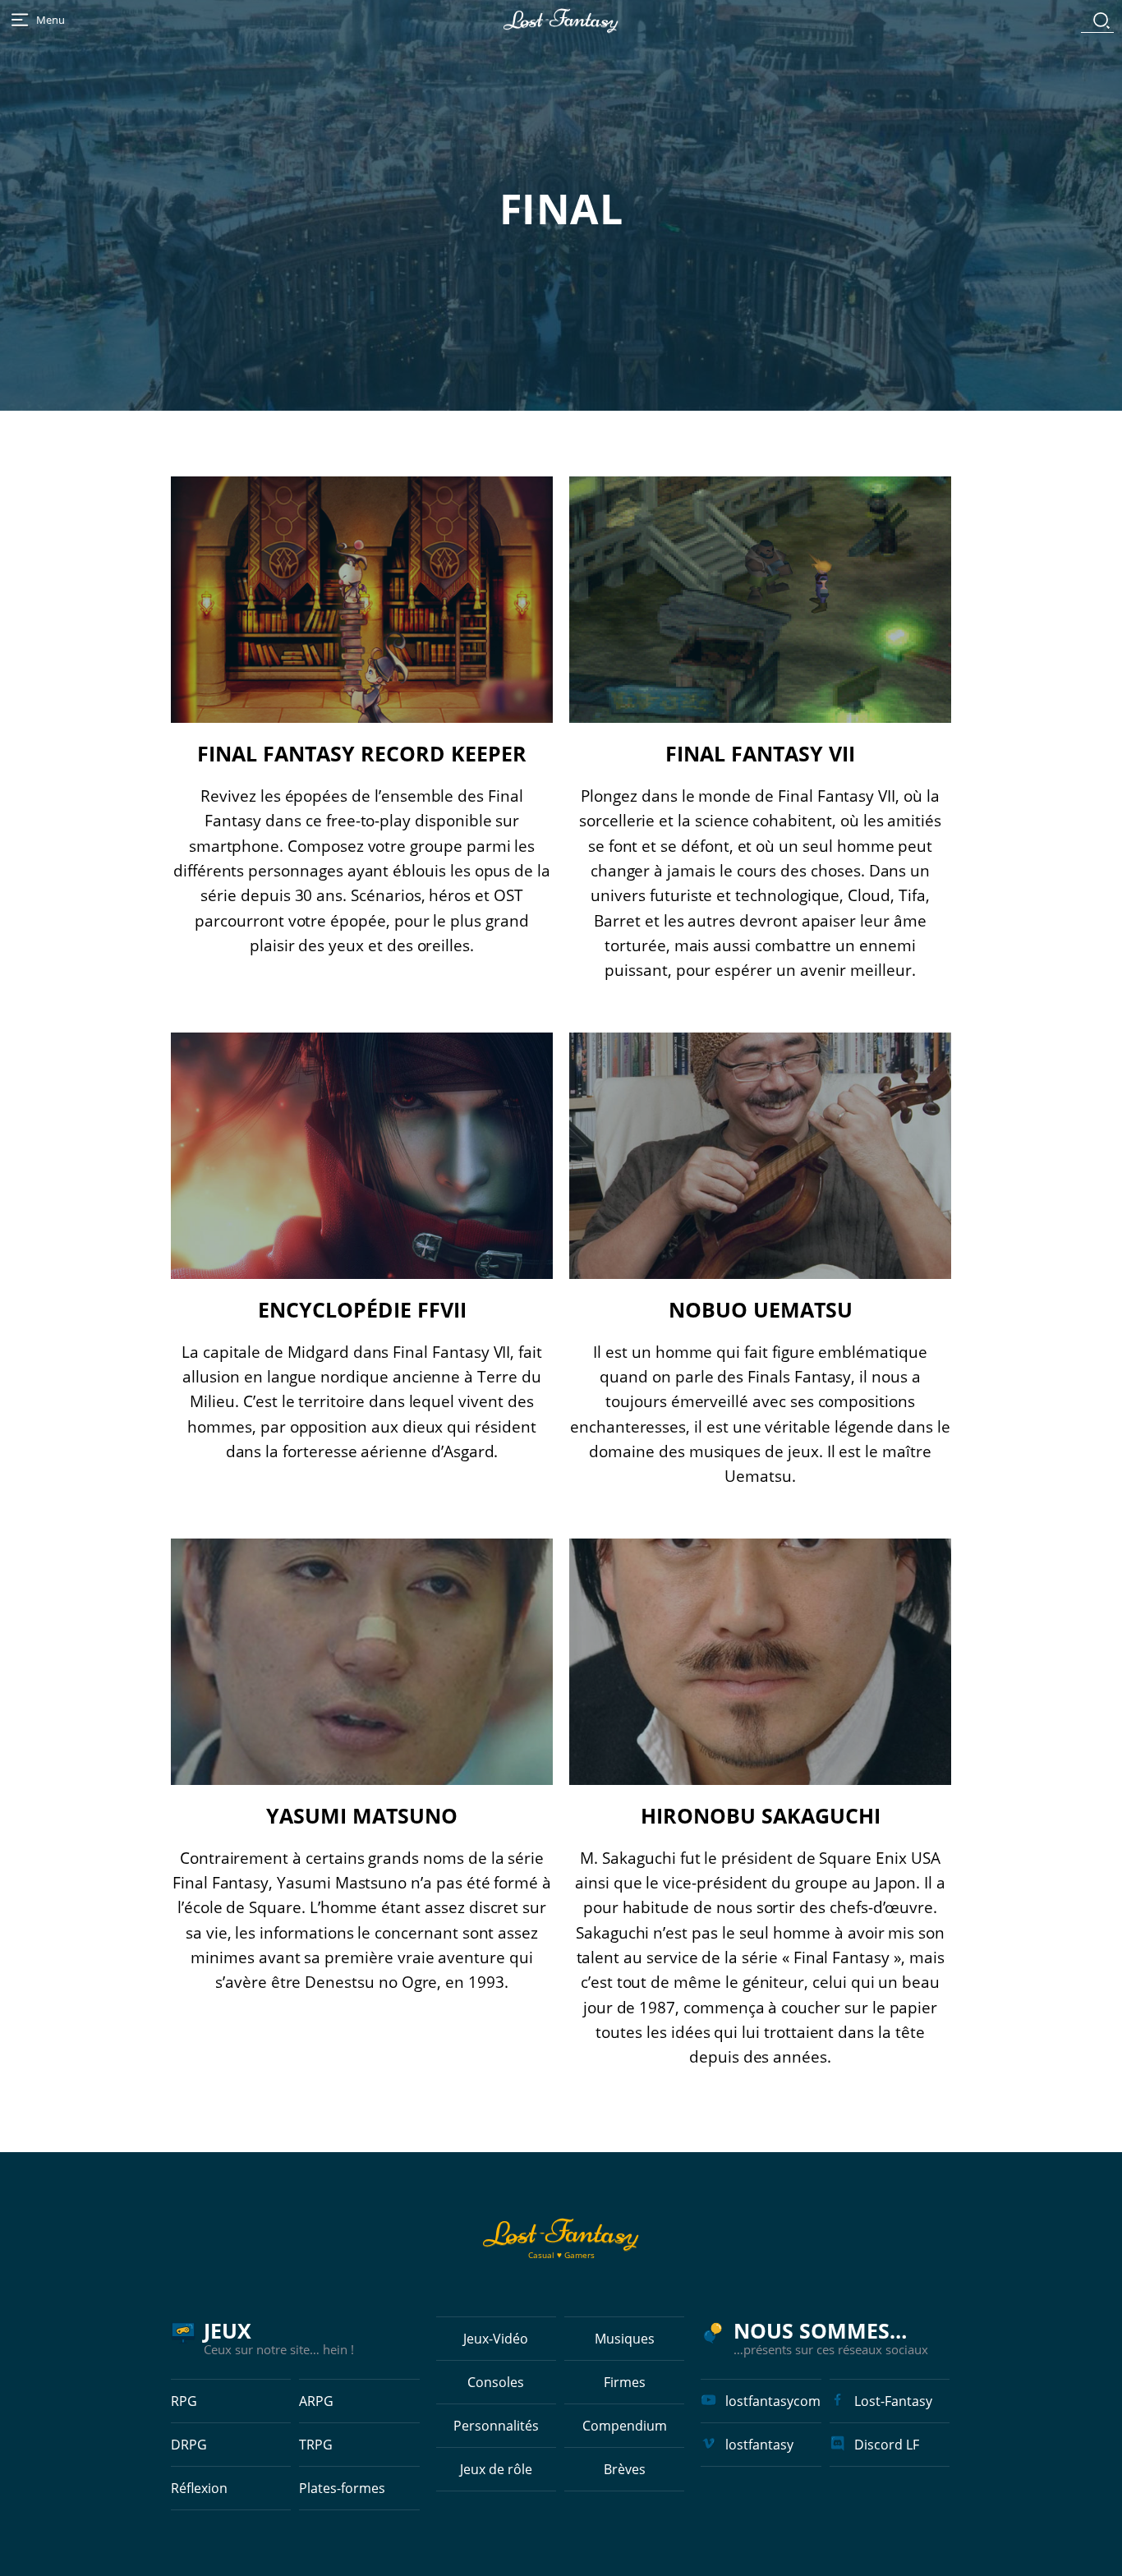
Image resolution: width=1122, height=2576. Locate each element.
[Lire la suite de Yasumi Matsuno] (362, 1662)
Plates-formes (342, 2488)
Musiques (625, 2339)
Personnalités (496, 2426)
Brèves (625, 2469)
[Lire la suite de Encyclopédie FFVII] (362, 1156)
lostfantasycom (773, 2401)
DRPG (189, 2445)
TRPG (316, 2445)
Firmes (625, 2382)
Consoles (496, 2382)
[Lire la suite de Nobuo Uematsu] (760, 1156)
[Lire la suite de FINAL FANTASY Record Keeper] (362, 600)
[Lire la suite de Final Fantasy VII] (760, 600)
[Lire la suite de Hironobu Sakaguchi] (760, 1662)
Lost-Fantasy (893, 2401)
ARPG (316, 2401)
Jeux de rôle (496, 2469)
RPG (184, 2401)
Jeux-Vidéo (496, 2339)
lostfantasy (759, 2445)
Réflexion (199, 2488)
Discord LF (887, 2445)
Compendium (625, 2426)
